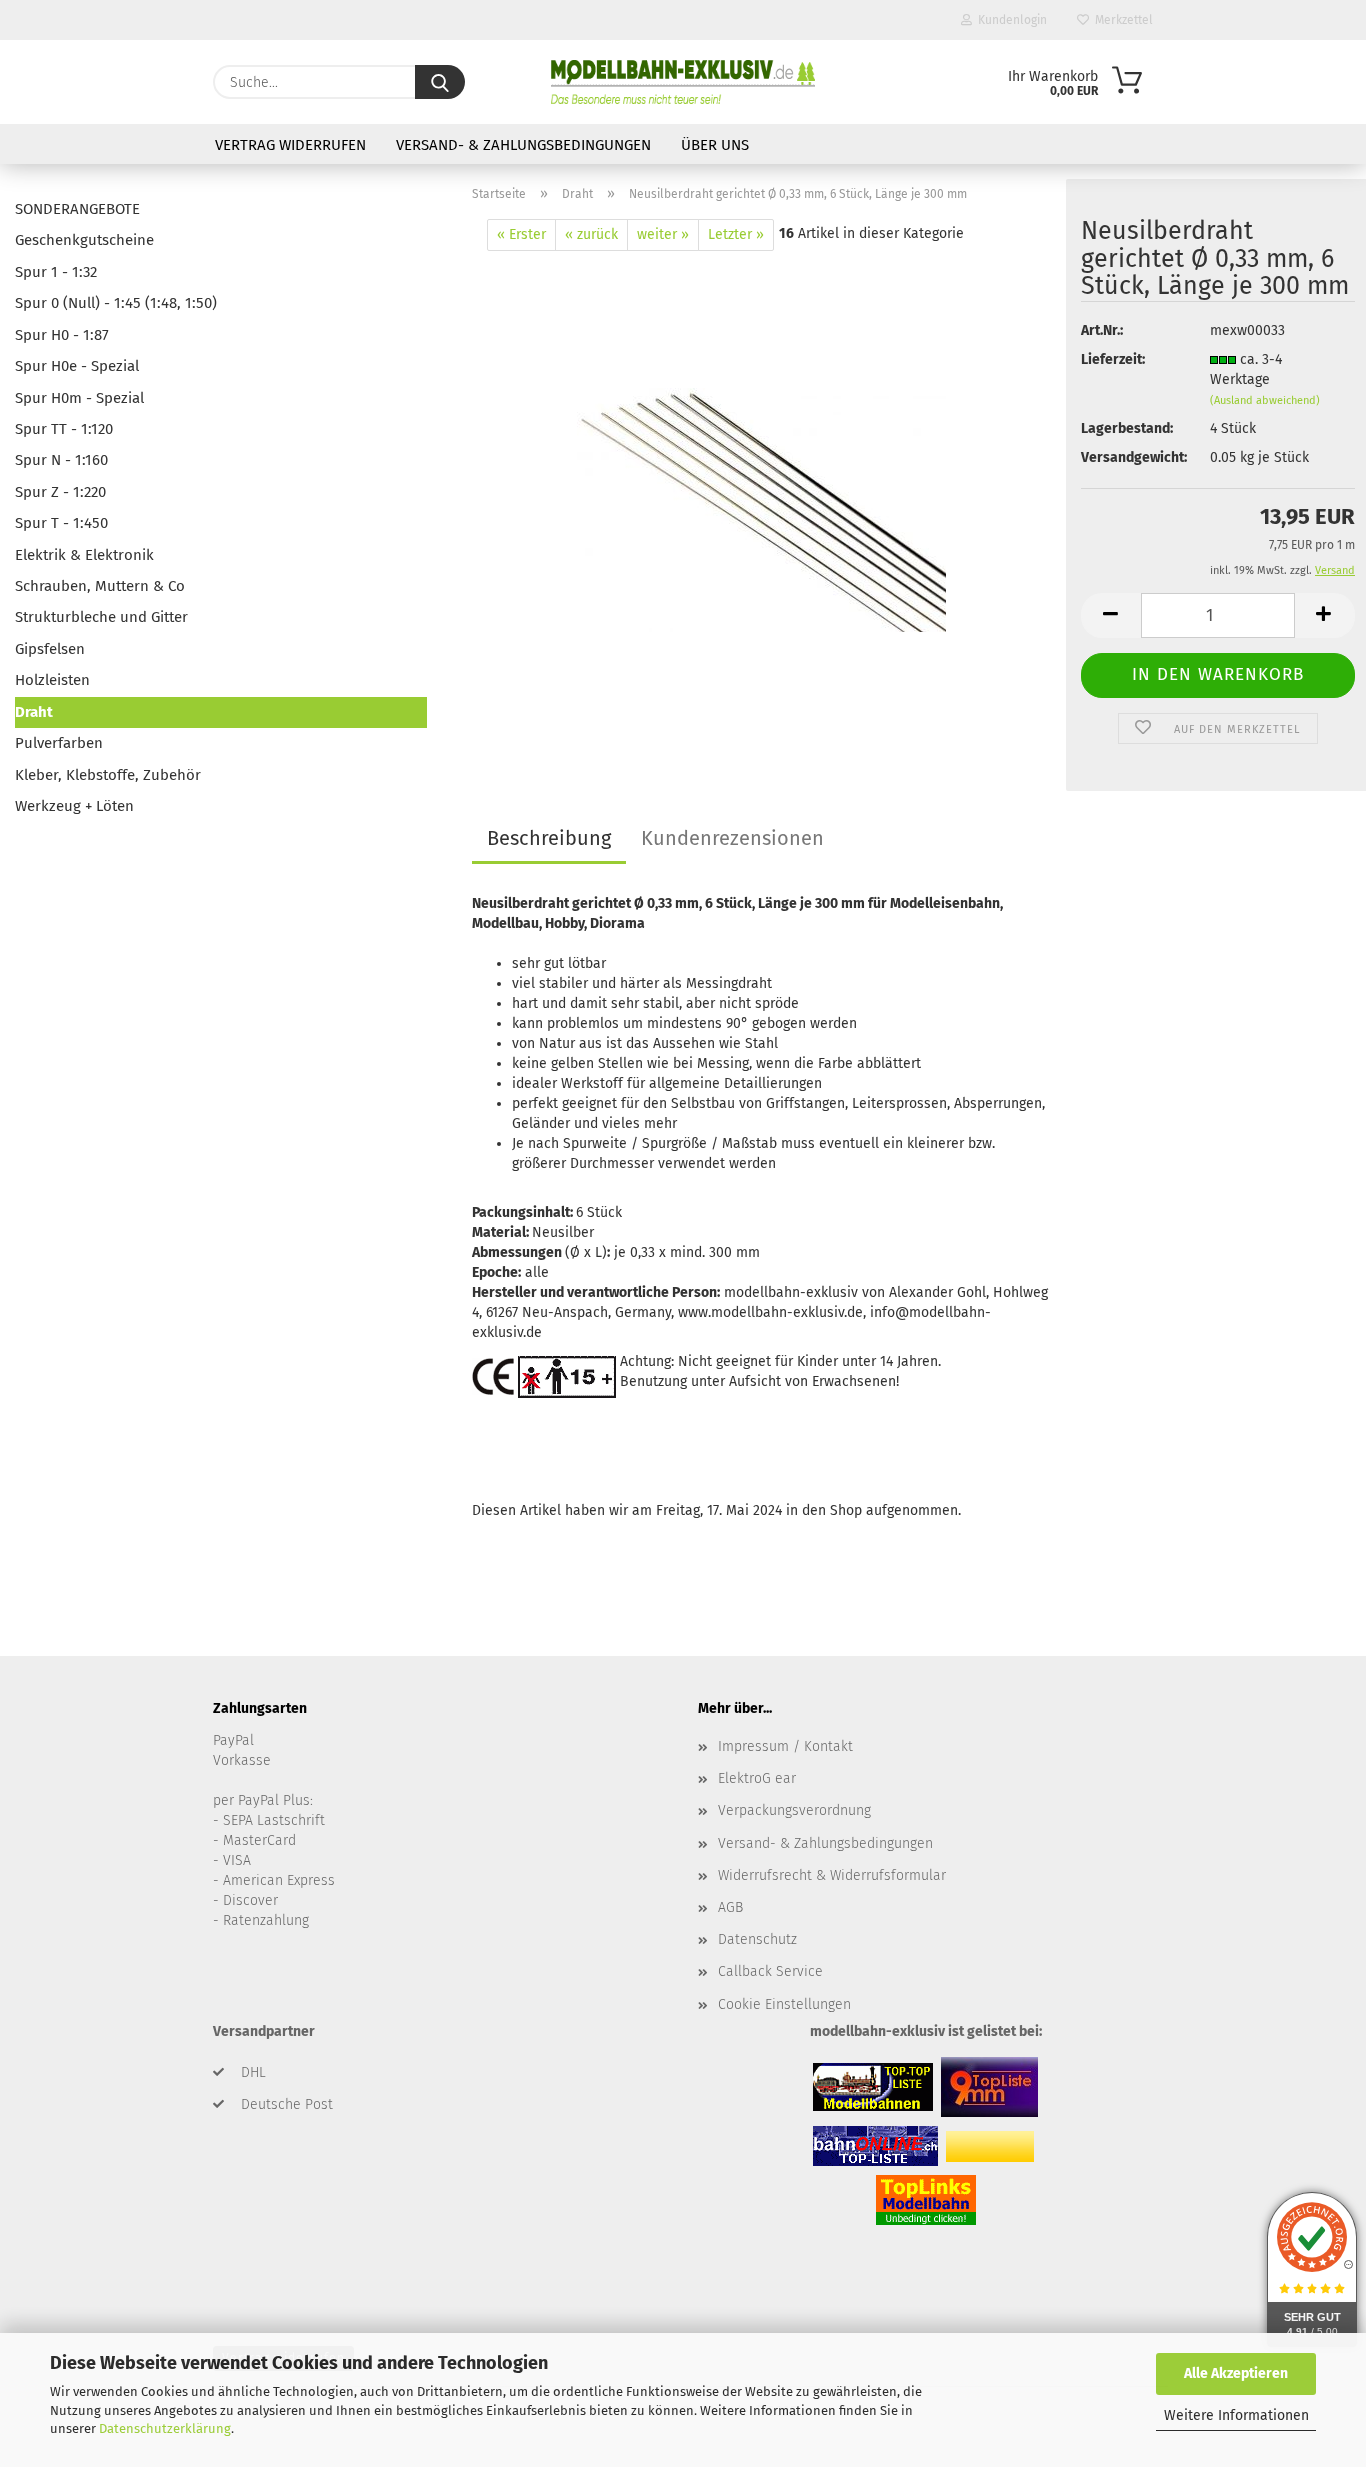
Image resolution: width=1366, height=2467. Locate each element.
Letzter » (736, 234)
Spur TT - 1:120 (64, 429)
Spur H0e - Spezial (77, 366)
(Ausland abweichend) (1265, 400)
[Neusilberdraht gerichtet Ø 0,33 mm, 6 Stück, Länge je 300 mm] (761, 500)
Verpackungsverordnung (794, 1810)
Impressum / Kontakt (785, 1746)
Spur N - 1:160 (61, 460)
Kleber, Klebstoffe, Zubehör (108, 775)
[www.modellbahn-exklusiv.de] (682, 82)
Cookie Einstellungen (784, 2004)
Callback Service (770, 1971)
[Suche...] (440, 82)
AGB (730, 1907)
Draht (34, 712)
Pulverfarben (59, 743)
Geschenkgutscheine (84, 240)
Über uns (715, 145)
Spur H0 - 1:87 (62, 335)
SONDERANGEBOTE (77, 209)
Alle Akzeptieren (1236, 2373)
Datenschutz (757, 1939)
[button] (1111, 615)
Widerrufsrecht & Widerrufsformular (832, 1875)
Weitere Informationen (1236, 2415)
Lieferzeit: (1113, 359)
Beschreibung (549, 838)
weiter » (663, 234)
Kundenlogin (1009, 20)
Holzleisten (52, 680)
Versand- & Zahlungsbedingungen (523, 145)
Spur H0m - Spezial (79, 398)
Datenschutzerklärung (165, 2428)
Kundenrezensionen (732, 838)
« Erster (521, 234)
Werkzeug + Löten (74, 806)
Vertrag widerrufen (290, 145)
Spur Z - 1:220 (60, 492)
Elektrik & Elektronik (84, 555)
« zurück (591, 234)
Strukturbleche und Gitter (101, 617)
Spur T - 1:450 (61, 523)
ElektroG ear (757, 1778)
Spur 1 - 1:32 (56, 272)
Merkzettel (1121, 20)
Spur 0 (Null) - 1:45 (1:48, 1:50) (116, 303)
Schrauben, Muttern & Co (100, 586)
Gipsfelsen (50, 649)
